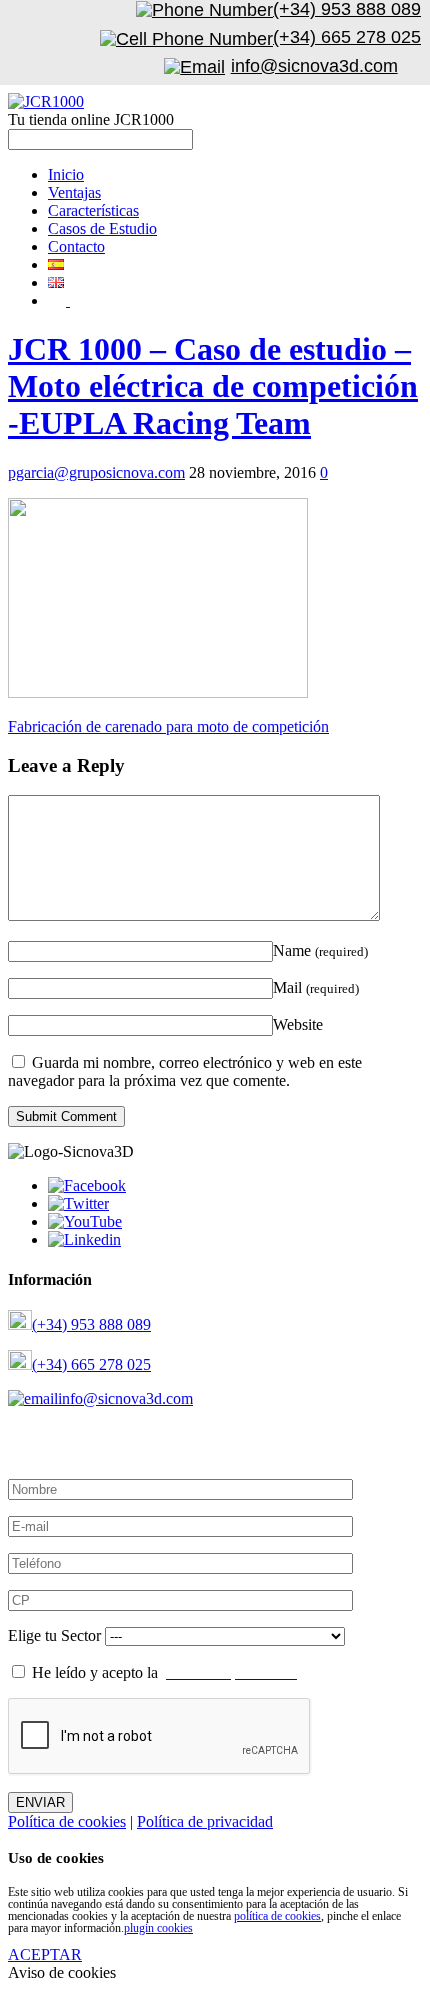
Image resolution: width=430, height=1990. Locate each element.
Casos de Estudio (102, 228)
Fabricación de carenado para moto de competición (168, 726)
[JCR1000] (46, 101)
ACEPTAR (45, 1954)
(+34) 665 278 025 (91, 1364)
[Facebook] (87, 1185)
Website (298, 1024)
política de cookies (277, 1916)
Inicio (66, 174)
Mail (316, 987)
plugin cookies (158, 1928)
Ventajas (74, 192)
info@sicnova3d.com (125, 1398)
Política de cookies (67, 1821)
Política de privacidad (205, 1821)
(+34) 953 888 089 (91, 1324)
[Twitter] (78, 1203)
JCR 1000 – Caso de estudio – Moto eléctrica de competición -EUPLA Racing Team (213, 386)
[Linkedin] (84, 1239)
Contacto (76, 246)
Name (320, 950)
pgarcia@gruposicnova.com (96, 472)
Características (93, 210)
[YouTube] (85, 1221)
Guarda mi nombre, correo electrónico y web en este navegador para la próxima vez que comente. (185, 1071)
